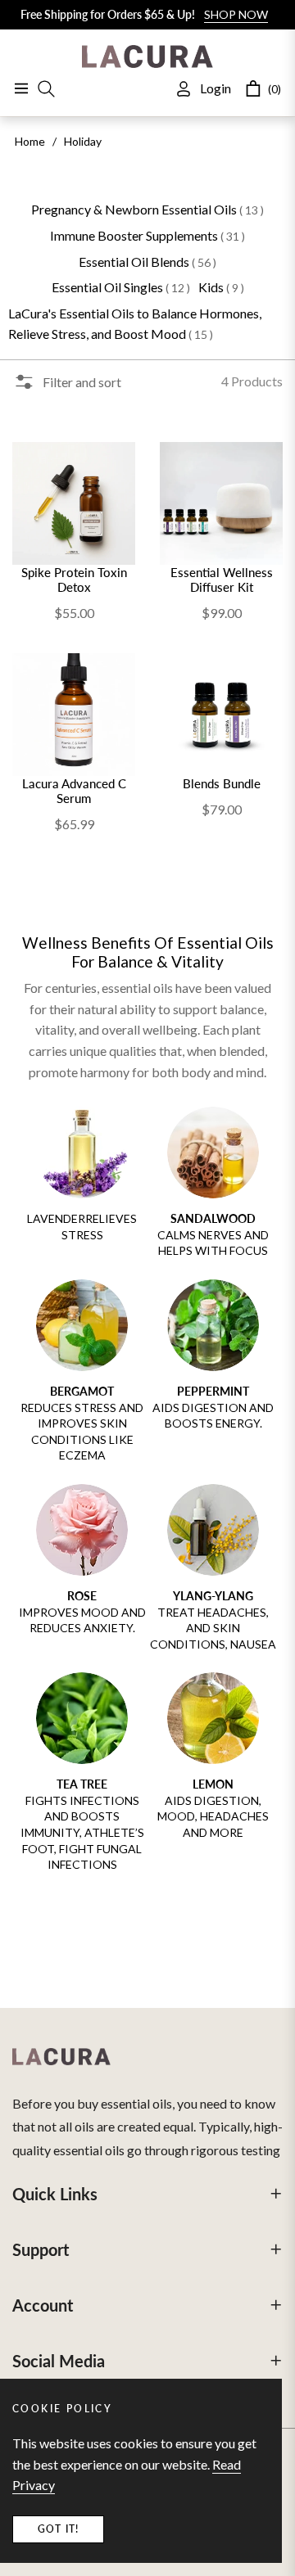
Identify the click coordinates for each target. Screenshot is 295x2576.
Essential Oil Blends (147, 262)
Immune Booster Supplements (147, 235)
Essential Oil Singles (121, 287)
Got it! (58, 2529)
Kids (221, 287)
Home (30, 141)
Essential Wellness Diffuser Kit (222, 580)
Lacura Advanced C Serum (74, 791)
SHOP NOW (236, 14)
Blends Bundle (222, 783)
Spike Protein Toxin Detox (74, 580)
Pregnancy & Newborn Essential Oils (147, 209)
